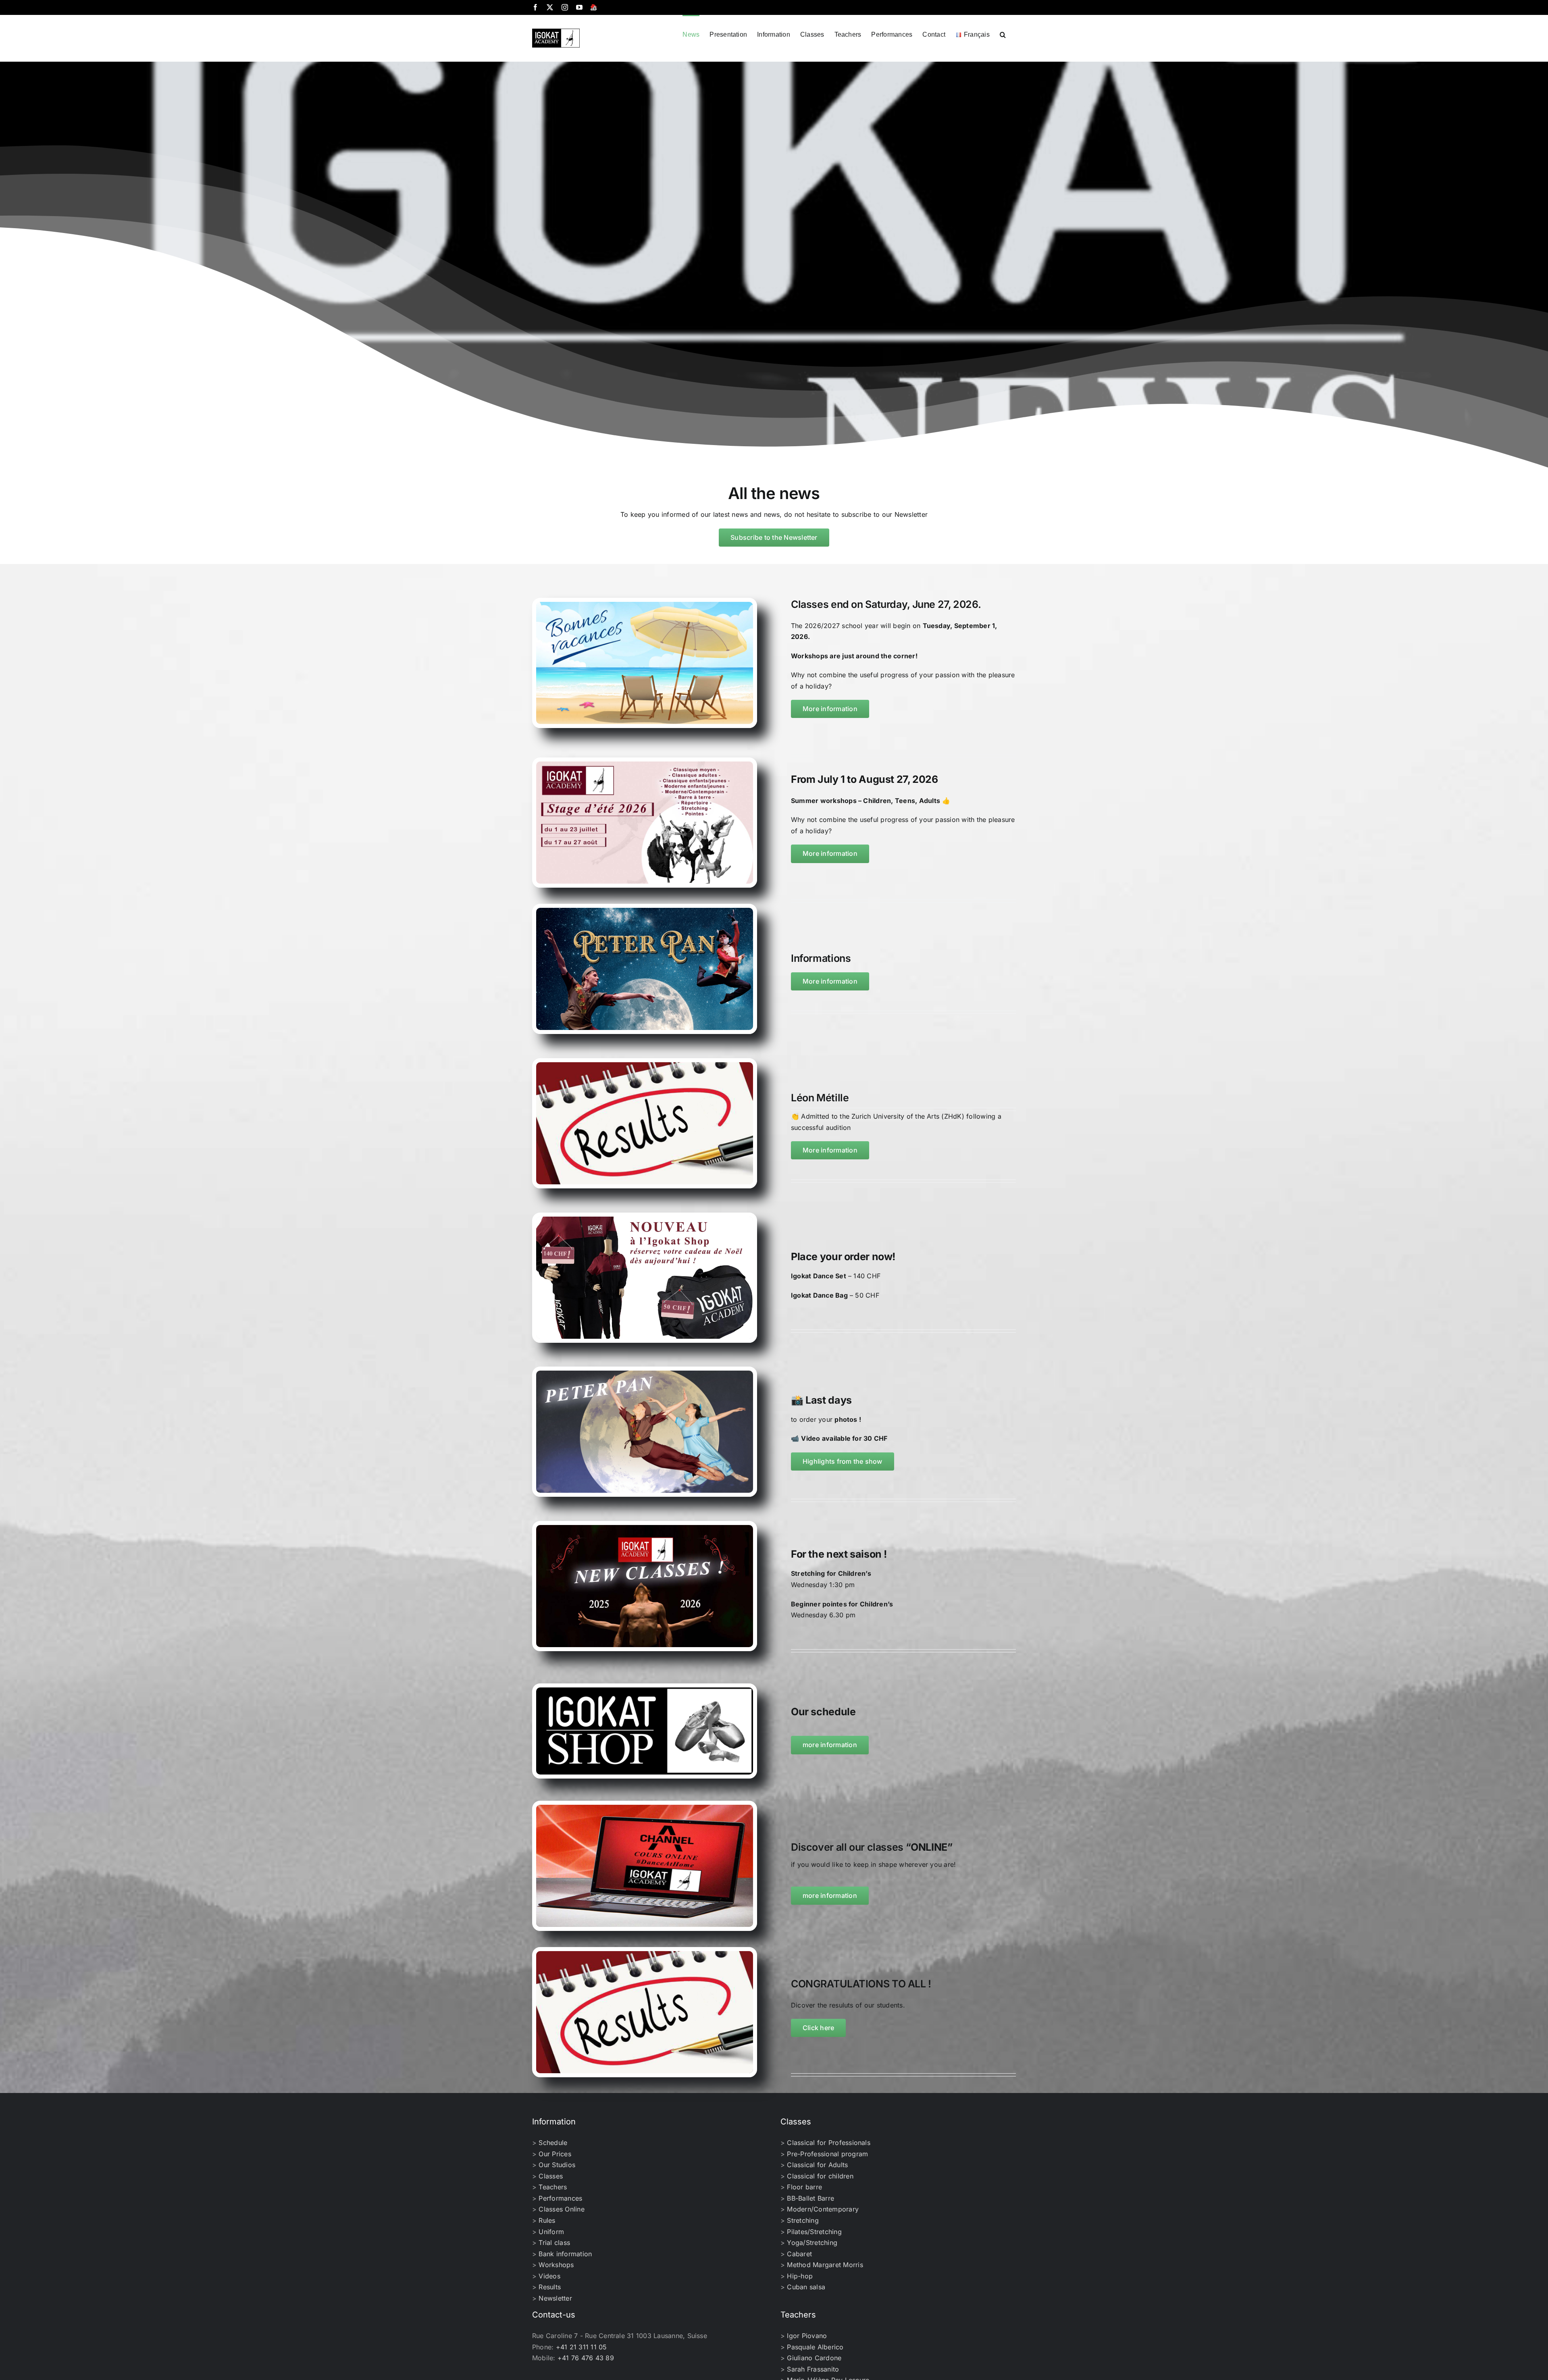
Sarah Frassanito (813, 2369)
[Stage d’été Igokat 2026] (645, 765)
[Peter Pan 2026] (645, 911)
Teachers (553, 2187)
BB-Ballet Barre (810, 2198)
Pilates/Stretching (814, 2232)
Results (550, 2287)
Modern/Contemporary (823, 2209)
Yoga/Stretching (812, 2243)
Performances (560, 2198)
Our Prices (555, 2154)
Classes (551, 2176)
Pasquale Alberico (815, 2347)
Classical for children (820, 2176)
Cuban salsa (806, 2287)
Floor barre (804, 2187)
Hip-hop (800, 2276)
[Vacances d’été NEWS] (645, 605)
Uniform (551, 2232)
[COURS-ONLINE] (645, 1808)
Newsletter (555, 2298)
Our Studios (557, 2165)
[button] (1003, 34)
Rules (547, 2220)
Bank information (565, 2254)
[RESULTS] (645, 1065)
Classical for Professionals (828, 2143)
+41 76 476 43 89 (586, 2358)
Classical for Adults (817, 2165)
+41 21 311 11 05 (582, 2347)
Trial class (554, 2243)
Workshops (556, 2265)
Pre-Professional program (827, 2154)
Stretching (803, 2220)
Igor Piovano (807, 2336)
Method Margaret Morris (825, 2265)
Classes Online (561, 2209)
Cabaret (799, 2254)
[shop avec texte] (645, 1691)
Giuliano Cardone (814, 2358)
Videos (549, 2276)
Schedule (553, 2143)
